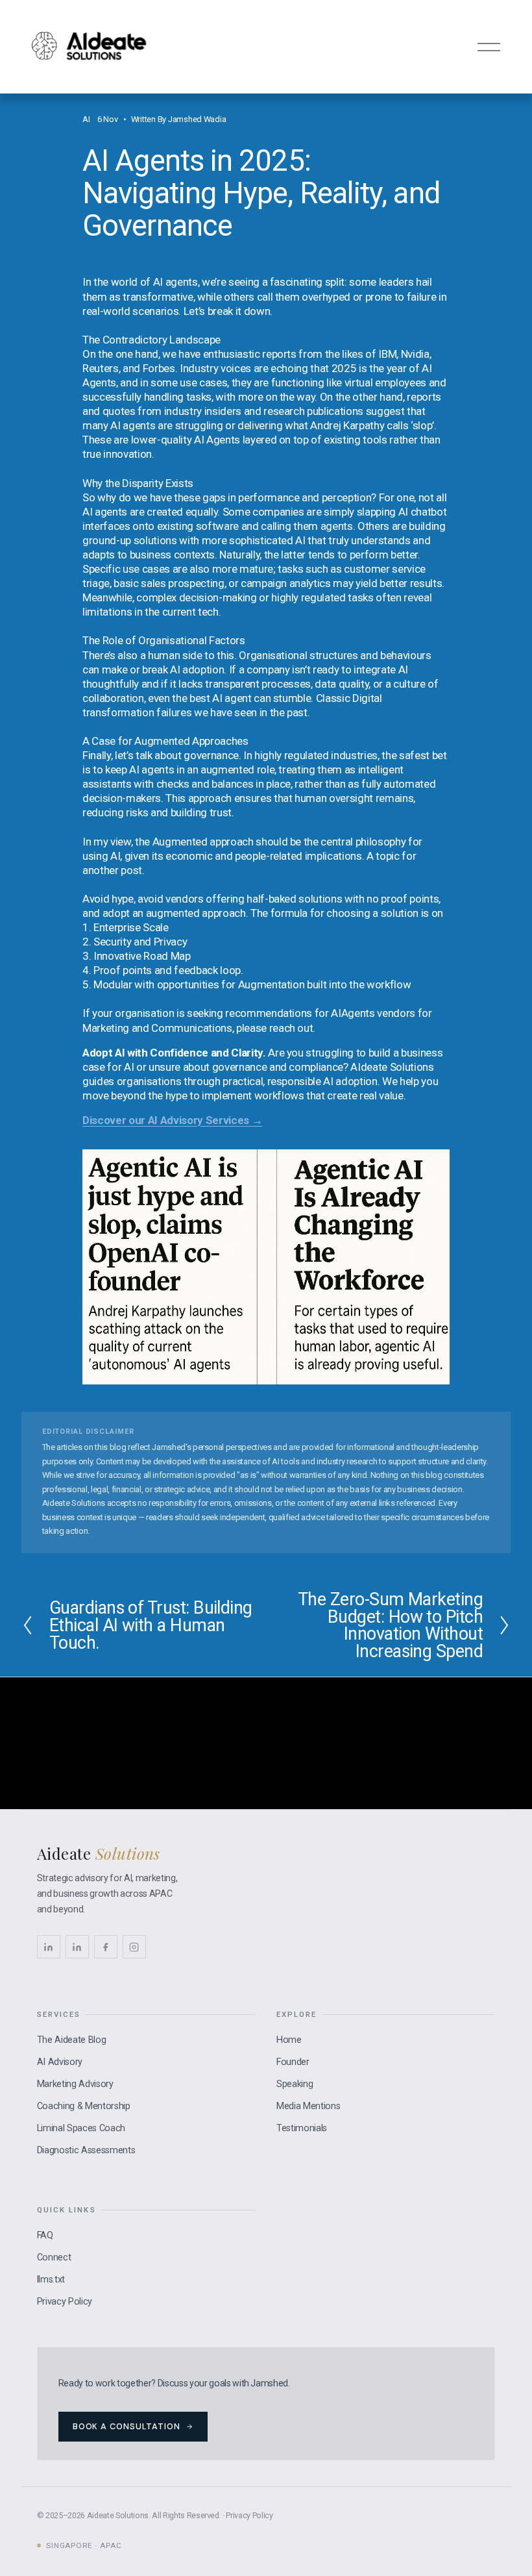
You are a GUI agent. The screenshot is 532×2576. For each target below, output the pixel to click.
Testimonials (302, 2128)
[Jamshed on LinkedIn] (49, 1947)
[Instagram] (134, 1947)
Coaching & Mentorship (84, 2106)
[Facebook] (106, 1947)
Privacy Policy (65, 2302)
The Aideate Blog (72, 2040)
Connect (54, 2257)
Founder (293, 2062)
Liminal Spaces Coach (81, 2128)
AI (86, 119)
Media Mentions (308, 2106)
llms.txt (51, 2280)
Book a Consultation (127, 2426)
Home (289, 2040)
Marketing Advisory (75, 2084)
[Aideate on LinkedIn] (77, 1947)
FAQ (45, 2235)
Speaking (295, 2084)
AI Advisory (60, 2062)
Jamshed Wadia (197, 119)
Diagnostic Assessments (86, 2150)
